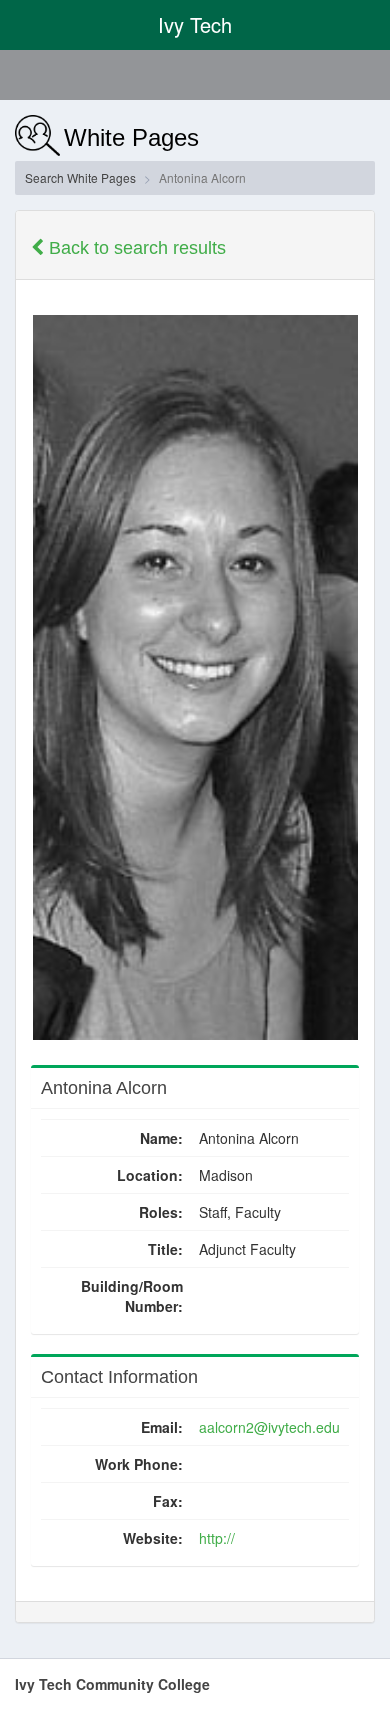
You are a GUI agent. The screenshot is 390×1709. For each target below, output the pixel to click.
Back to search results (135, 248)
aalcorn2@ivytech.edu (269, 1427)
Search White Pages (80, 177)
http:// (217, 1538)
